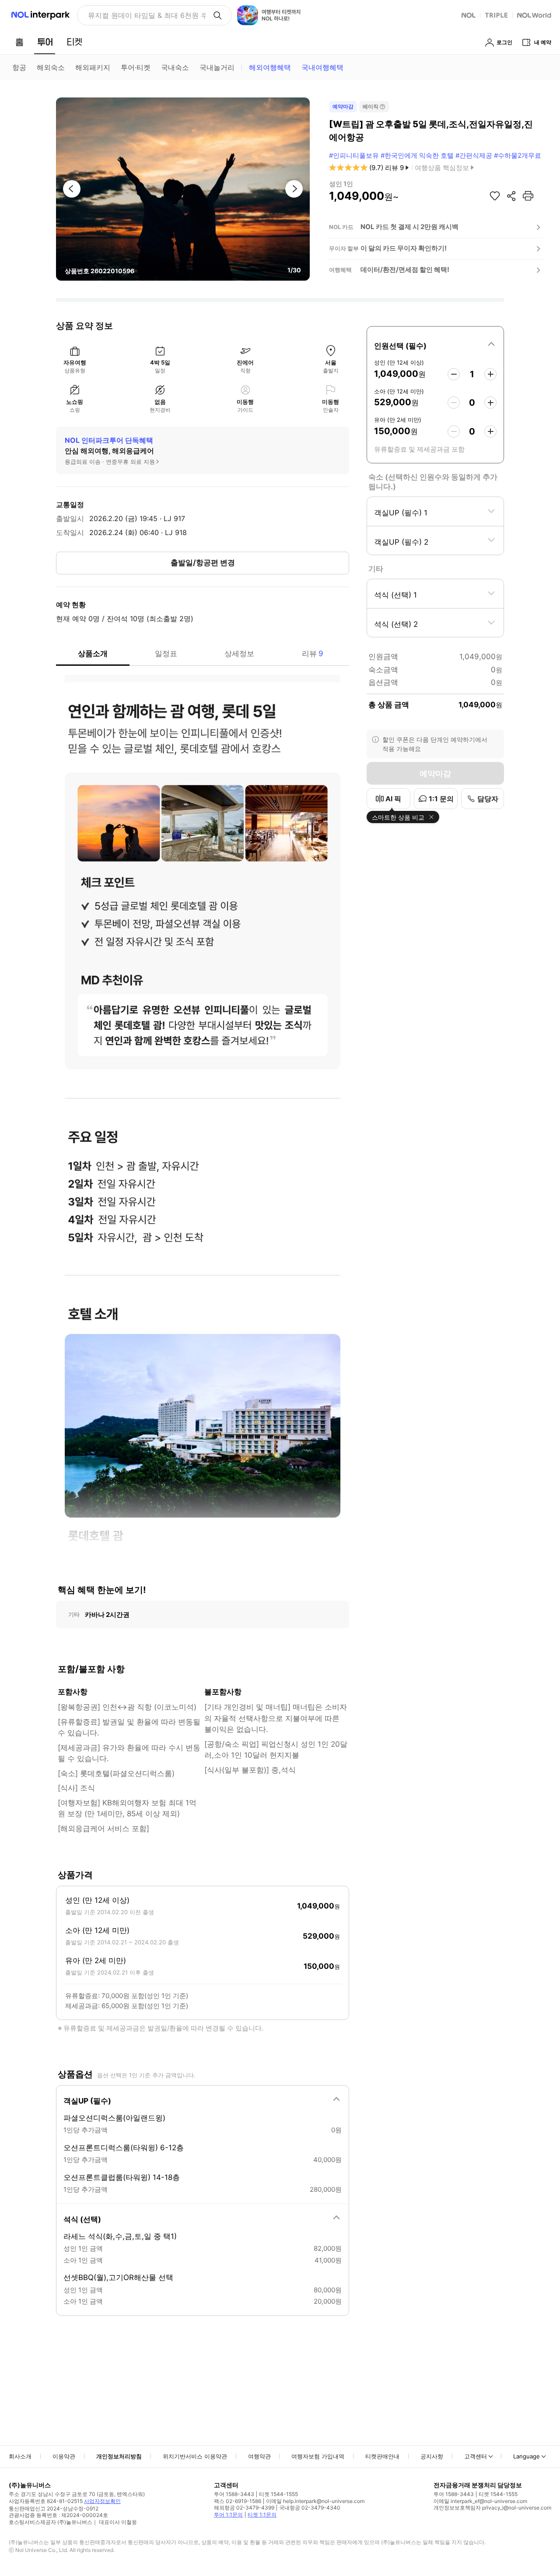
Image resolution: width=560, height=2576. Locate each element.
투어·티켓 (136, 67)
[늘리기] (490, 374)
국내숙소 (175, 67)
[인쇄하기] (528, 196)
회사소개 (20, 2456)
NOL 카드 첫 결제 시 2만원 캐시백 (409, 227)
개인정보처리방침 (119, 2456)
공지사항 (432, 2456)
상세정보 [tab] (239, 654)
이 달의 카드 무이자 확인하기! (404, 248)
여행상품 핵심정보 (442, 168)
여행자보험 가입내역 (318, 2456)
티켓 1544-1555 (278, 2494)
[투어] (45, 42)
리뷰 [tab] (313, 654)
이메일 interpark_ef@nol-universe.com (480, 2501)
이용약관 (64, 2456)
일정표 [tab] (166, 654)
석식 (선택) (82, 2219)
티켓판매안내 (382, 2456)
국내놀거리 (217, 67)
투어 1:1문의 (228, 2515)
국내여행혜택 (322, 67)
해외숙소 (51, 67)
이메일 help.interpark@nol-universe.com (315, 2501)
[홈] (19, 42)
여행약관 (259, 2456)
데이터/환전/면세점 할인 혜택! (405, 269)
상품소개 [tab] (93, 654)
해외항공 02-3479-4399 (244, 2508)
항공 (19, 67)
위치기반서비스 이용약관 (195, 2456)
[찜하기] (495, 196)
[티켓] (74, 42)
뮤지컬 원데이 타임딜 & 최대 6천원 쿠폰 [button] (147, 15)
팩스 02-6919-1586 (238, 2501)
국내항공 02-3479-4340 (310, 2508)
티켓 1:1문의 (262, 2515)
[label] (435, 344)
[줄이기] (454, 374)
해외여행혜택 (270, 67)
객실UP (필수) (87, 2101)
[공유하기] (511, 196)
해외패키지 (93, 67)
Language (527, 2456)
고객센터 (476, 2456)
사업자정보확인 (102, 2501)
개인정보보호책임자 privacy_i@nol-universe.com (492, 2508)
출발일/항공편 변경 (203, 563)
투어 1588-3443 (234, 2494)
